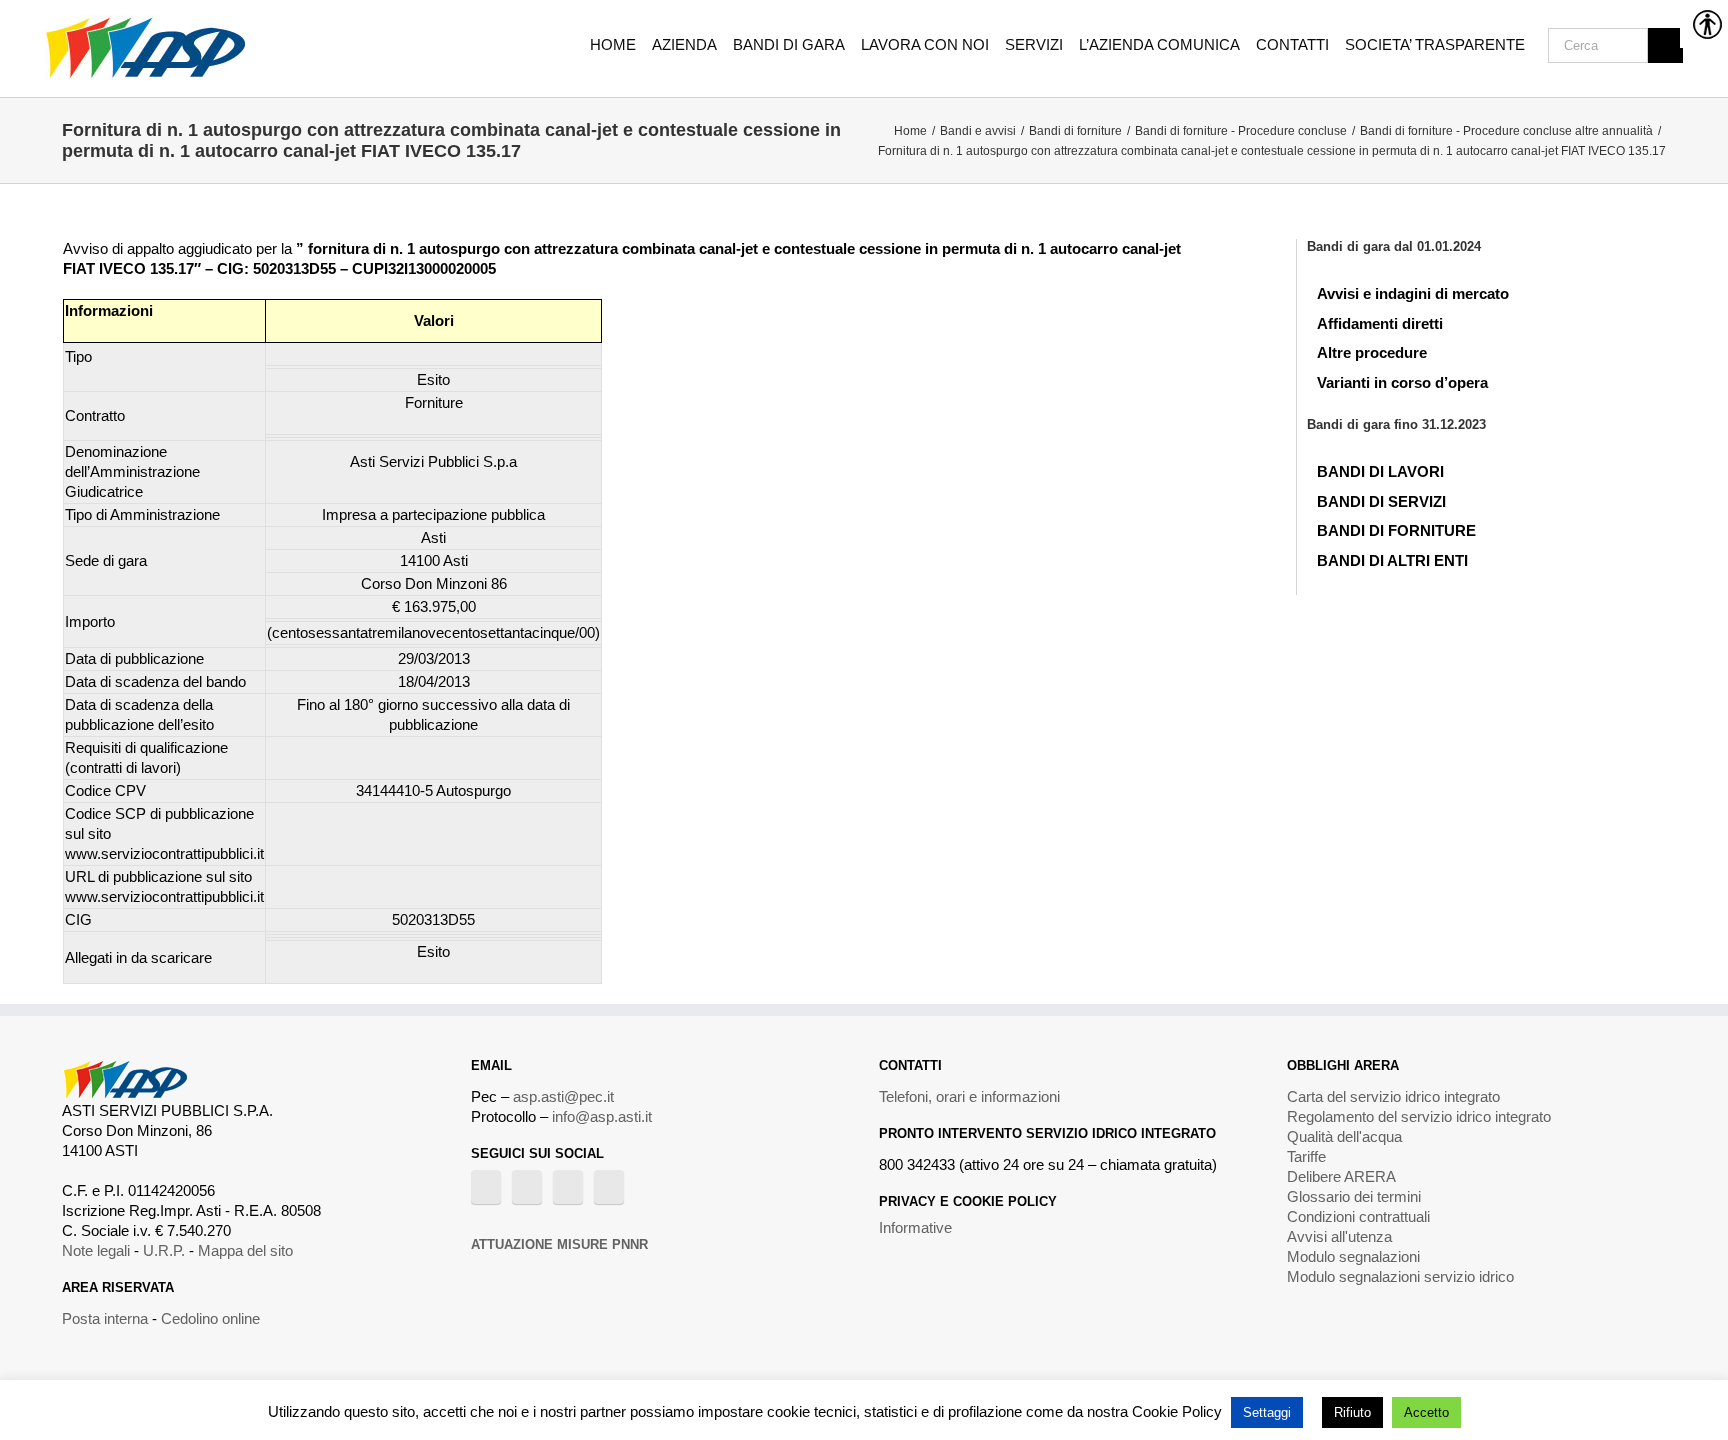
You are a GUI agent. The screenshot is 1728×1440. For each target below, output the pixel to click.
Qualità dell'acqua (1344, 1136)
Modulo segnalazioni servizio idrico (1400, 1276)
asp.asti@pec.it (563, 1096)
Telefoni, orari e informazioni (969, 1096)
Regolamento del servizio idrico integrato (1419, 1116)
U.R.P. (164, 1250)
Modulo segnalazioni (1353, 1256)
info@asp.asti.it (602, 1116)
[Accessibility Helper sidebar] (1704, 24)
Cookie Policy (1177, 1411)
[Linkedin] (609, 1187)
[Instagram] (568, 1187)
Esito (433, 951)
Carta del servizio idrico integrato (1393, 1096)
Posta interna (105, 1318)
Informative (915, 1227)
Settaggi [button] (1267, 1412)
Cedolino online (210, 1318)
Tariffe (1306, 1156)
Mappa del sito (245, 1250)
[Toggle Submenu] (1653, 289)
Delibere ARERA (1341, 1176)
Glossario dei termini (1354, 1196)
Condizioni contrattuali (1358, 1216)
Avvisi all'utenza (1339, 1236)
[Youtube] (527, 1187)
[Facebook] (486, 1187)
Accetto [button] (1426, 1412)
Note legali (96, 1250)
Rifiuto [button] (1352, 1412)
